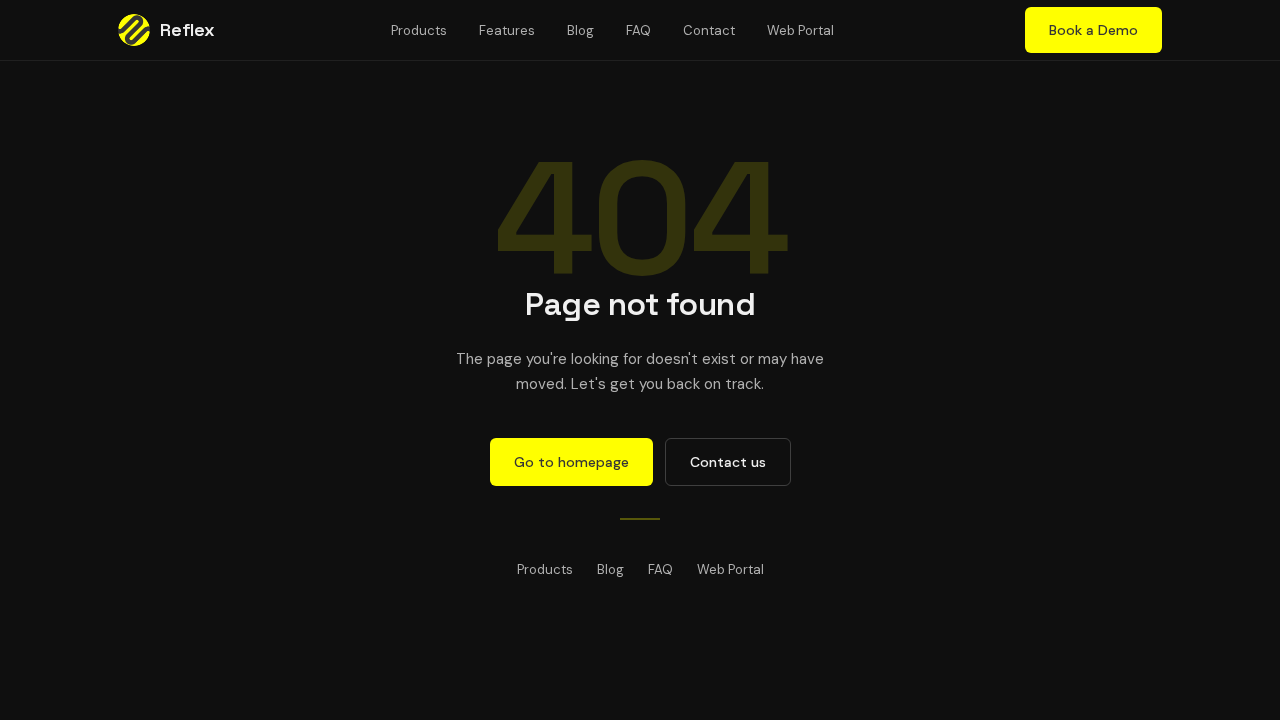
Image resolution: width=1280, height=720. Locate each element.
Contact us (728, 462)
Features (507, 30)
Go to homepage (571, 462)
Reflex (187, 29)
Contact (709, 30)
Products (419, 30)
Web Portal (800, 30)
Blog (580, 30)
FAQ (638, 30)
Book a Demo (1093, 30)
